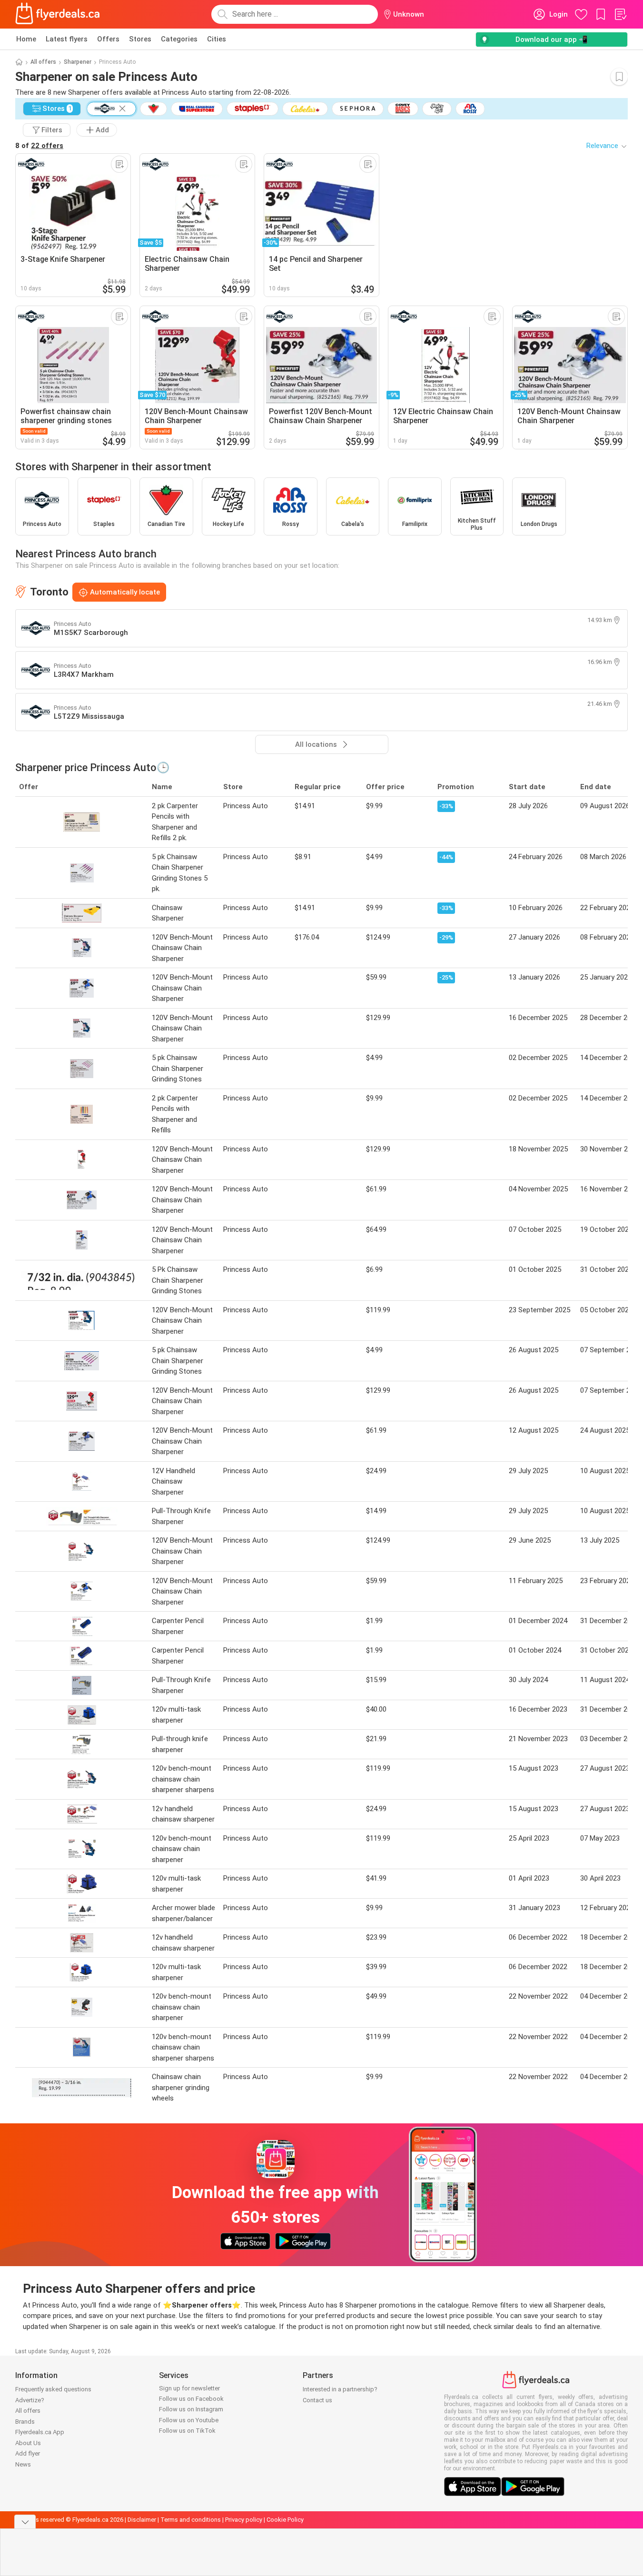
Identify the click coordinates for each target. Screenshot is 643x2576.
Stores (140, 39)
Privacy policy (244, 2520)
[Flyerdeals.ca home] (58, 14)
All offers (43, 62)
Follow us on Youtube (189, 2420)
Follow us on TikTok (187, 2431)
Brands (25, 2422)
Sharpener (78, 62)
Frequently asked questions (53, 2389)
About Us (28, 2443)
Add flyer (28, 2453)
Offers (108, 39)
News (23, 2464)
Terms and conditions (191, 2520)
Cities (217, 39)
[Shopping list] (620, 14)
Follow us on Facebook (191, 2399)
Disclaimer (142, 2520)
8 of (39, 146)
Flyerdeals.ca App (40, 2432)
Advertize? (30, 2400)
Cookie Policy (285, 2520)
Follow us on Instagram (191, 2409)
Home (26, 39)
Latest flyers (67, 39)
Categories (179, 39)
